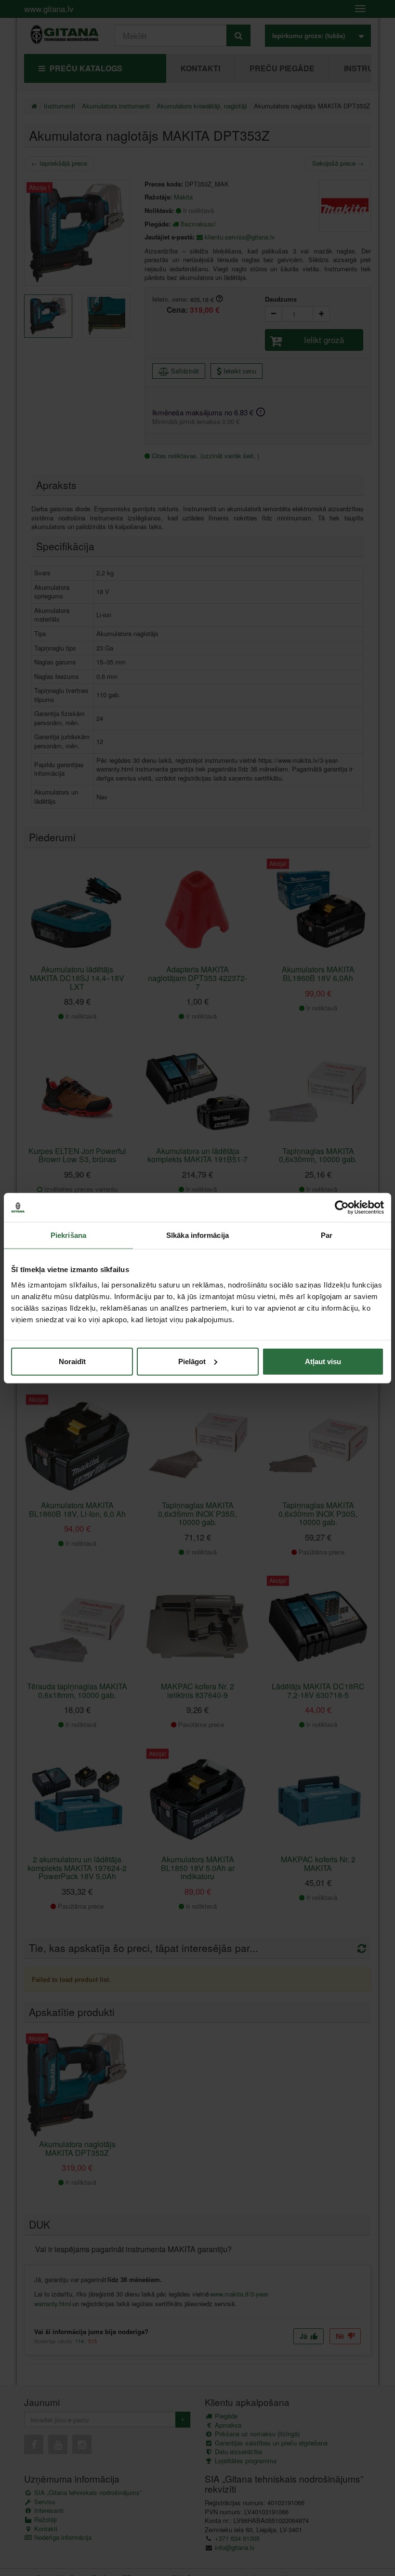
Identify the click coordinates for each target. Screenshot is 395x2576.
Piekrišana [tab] (68, 1235)
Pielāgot (192, 1361)
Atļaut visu (323, 1361)
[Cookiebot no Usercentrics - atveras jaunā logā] (342, 1208)
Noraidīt (72, 1361)
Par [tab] (327, 1235)
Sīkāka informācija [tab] (197, 1235)
